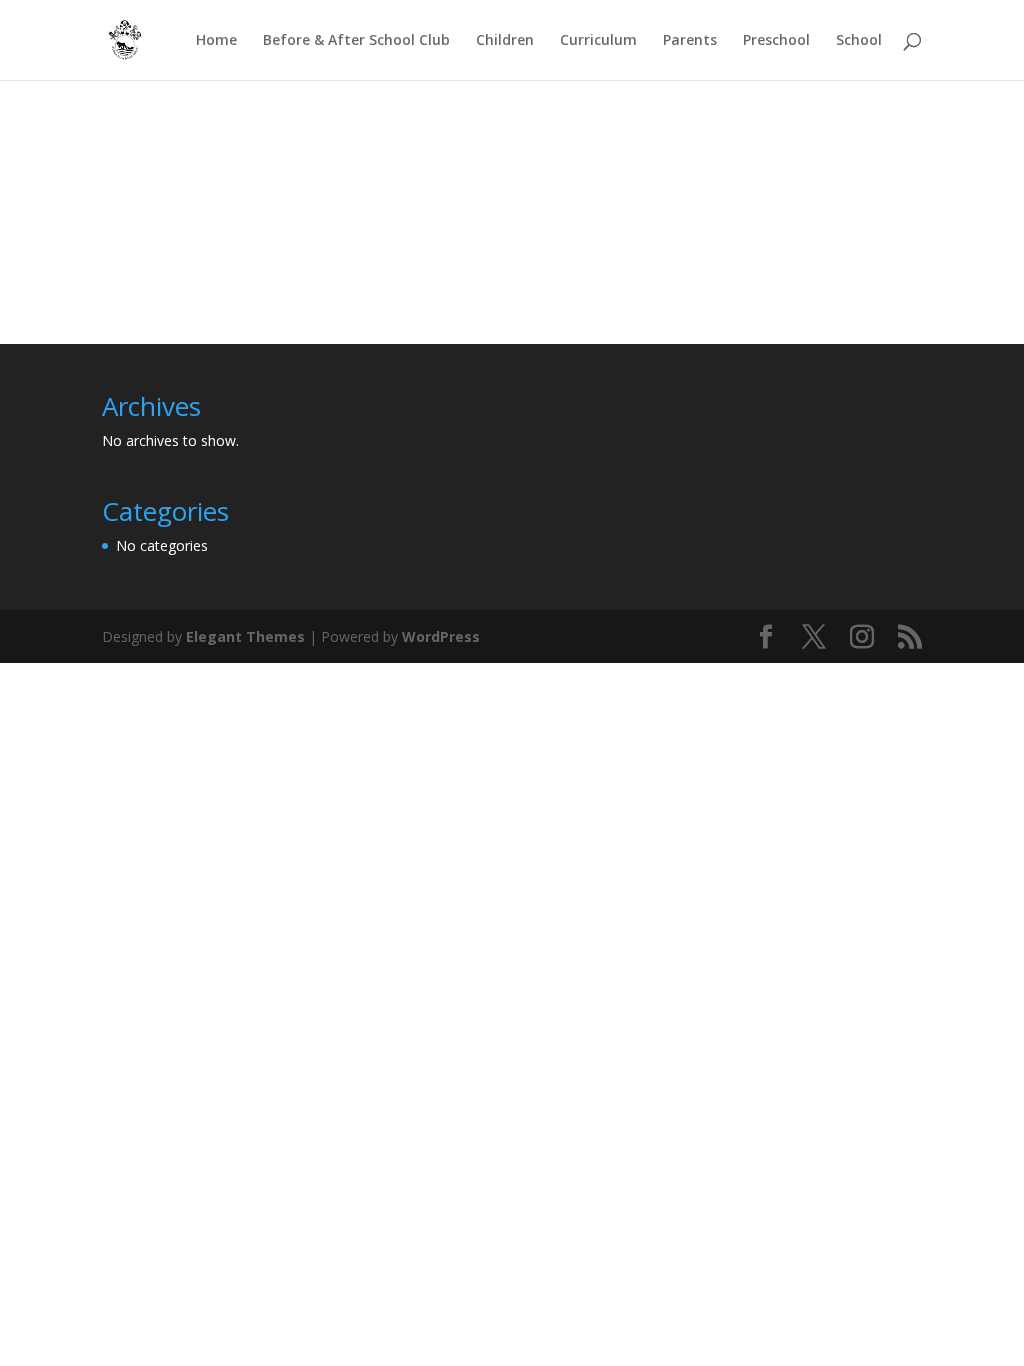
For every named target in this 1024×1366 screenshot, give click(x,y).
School (859, 41)
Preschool (776, 41)
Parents (690, 41)
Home (216, 41)
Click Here (504, 238)
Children (505, 41)
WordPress (441, 636)
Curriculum (598, 41)
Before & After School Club (356, 41)
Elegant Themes (245, 636)
